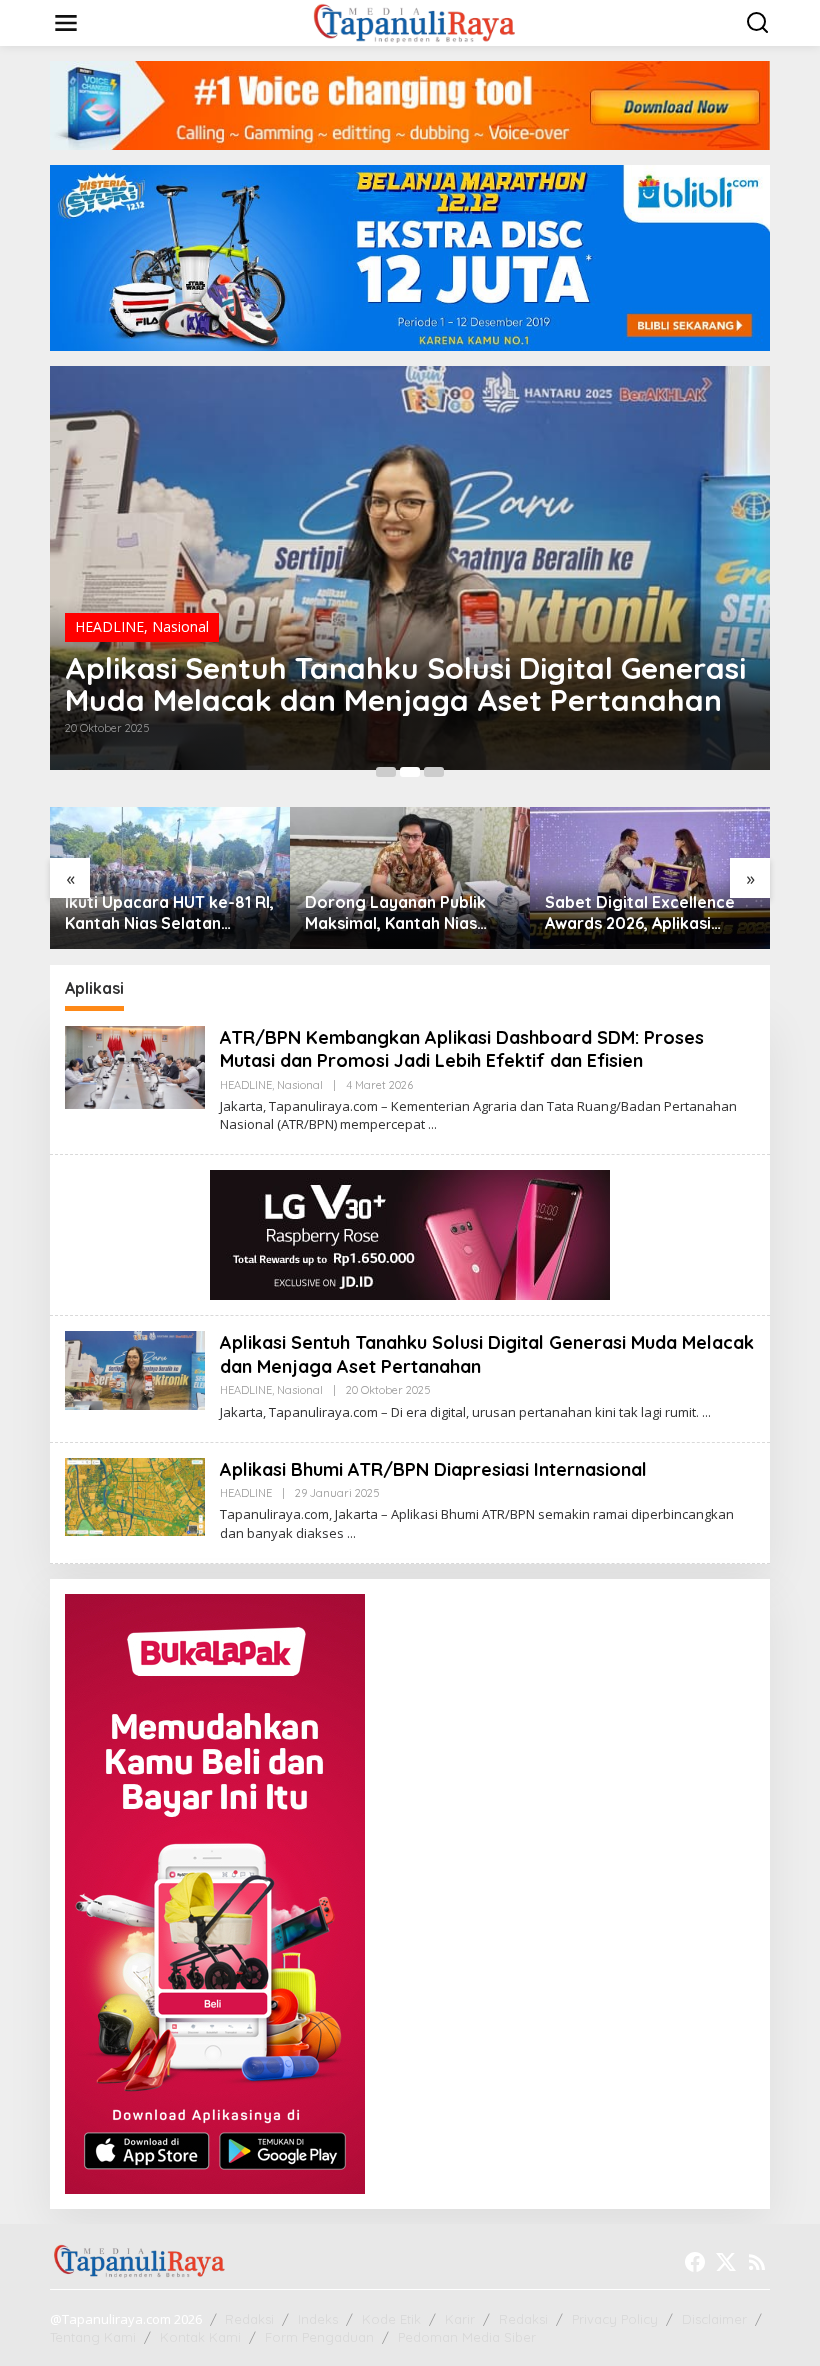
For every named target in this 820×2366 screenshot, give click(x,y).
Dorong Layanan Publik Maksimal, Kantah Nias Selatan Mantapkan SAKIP (404, 913)
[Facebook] (695, 2262)
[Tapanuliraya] (414, 21)
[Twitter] (726, 2262)
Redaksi (249, 2319)
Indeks (318, 2319)
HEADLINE (109, 626)
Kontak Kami (200, 2337)
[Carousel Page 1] (386, 772)
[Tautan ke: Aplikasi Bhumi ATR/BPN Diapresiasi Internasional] (135, 1495)
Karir (460, 2319)
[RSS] (757, 2262)
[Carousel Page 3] (434, 772)
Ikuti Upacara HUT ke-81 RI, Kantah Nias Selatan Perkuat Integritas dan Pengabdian (169, 913)
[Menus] (66, 23)
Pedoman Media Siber (467, 2337)
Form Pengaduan (319, 2337)
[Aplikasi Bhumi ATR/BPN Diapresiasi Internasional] (351, 1533)
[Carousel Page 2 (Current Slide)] (410, 772)
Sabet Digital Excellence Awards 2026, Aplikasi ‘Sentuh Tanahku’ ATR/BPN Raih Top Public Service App (647, 913)
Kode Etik (391, 2319)
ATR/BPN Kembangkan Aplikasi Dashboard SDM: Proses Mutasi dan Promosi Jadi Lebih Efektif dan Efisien (462, 1049)
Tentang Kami (93, 2337)
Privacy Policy (615, 2319)
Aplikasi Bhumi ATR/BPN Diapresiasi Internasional (433, 1469)
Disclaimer (714, 2319)
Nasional (180, 626)
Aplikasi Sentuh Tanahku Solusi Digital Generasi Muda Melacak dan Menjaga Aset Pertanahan (405, 684)
